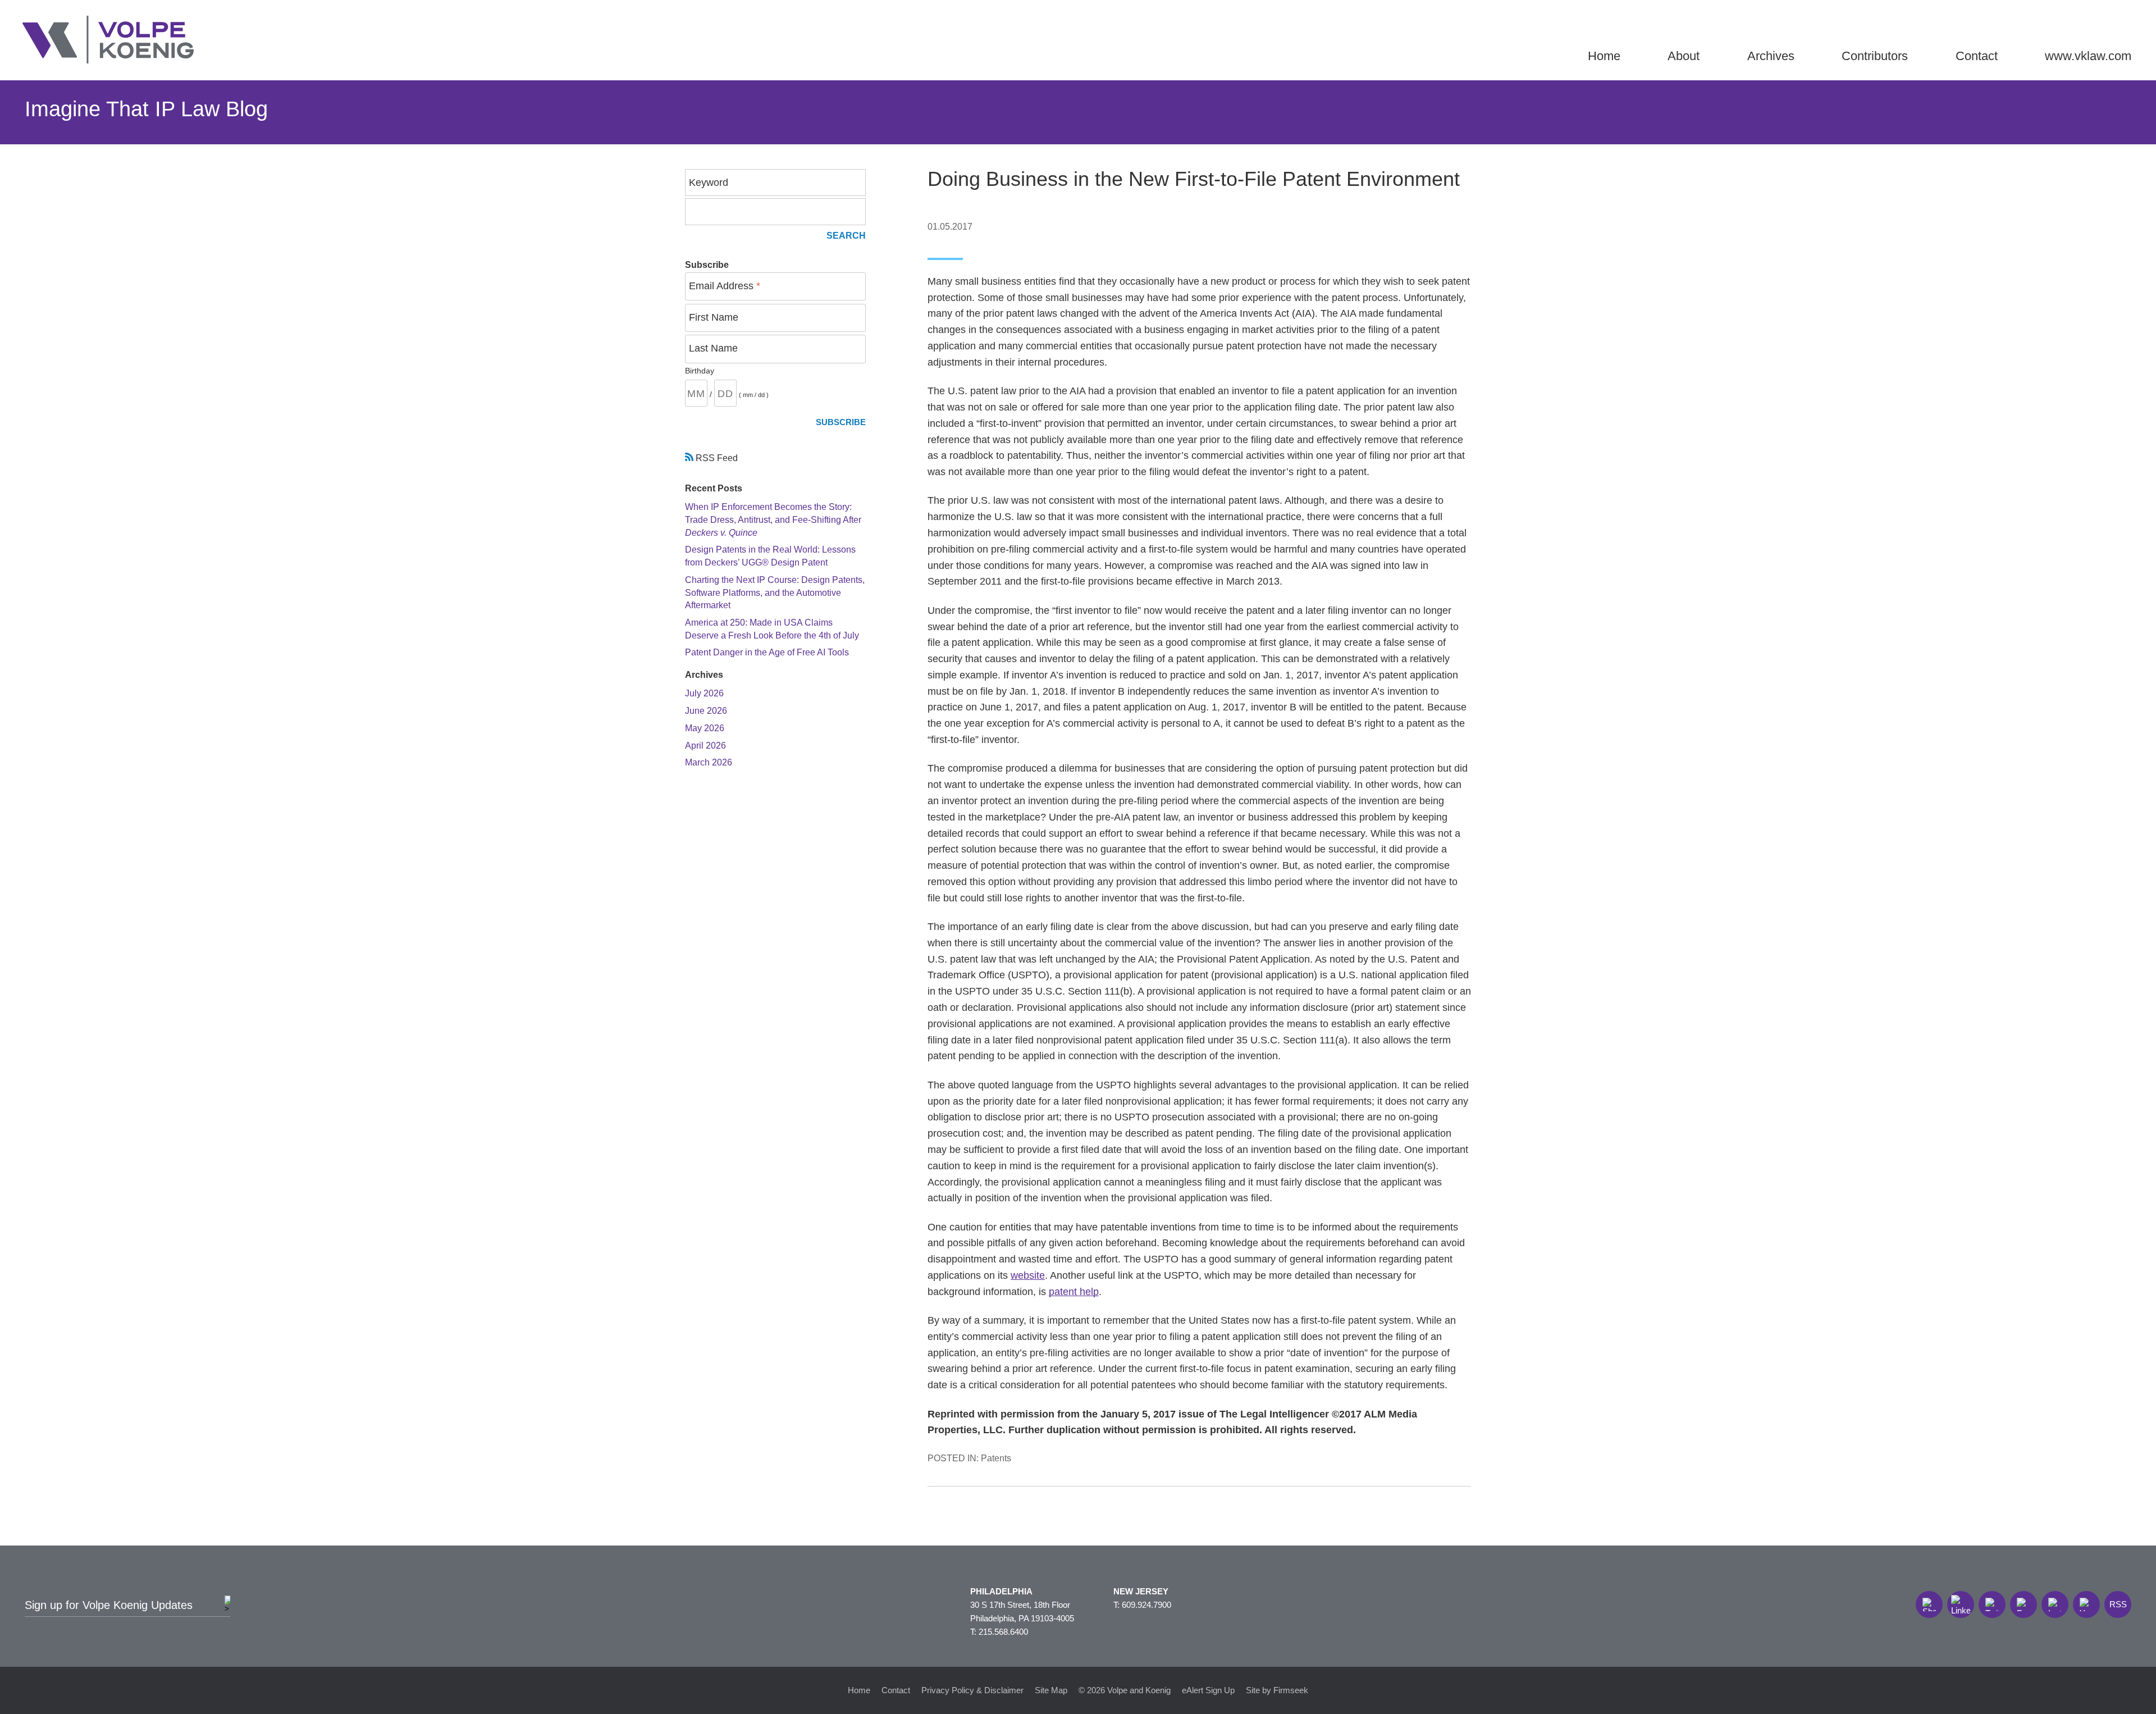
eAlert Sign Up (1208, 1690)
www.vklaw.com (2088, 56)
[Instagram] (2055, 1604)
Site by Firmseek (1277, 1690)
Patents (996, 1458)
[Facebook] (2023, 1604)
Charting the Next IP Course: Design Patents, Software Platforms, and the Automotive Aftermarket (775, 592)
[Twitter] (1992, 1604)
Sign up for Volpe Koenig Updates (109, 1605)
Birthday (700, 371)
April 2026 (705, 745)
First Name (714, 317)
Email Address (725, 286)
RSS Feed (716, 458)
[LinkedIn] (1961, 1604)
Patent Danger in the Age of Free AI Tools (767, 652)
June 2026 (706, 710)
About (1684, 56)
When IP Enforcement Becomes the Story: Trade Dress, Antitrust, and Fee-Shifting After (773, 519)
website (1028, 1275)
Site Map (1051, 1690)
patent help (1074, 1292)
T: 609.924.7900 (1142, 1605)
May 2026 (705, 728)
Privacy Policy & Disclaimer (972, 1690)
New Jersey (1141, 1591)
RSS (2118, 1604)
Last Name (713, 348)
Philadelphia (1001, 1591)
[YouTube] (2086, 1604)
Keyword (709, 183)
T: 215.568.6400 (999, 1632)
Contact (1977, 56)
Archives (1771, 56)
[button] (1929, 1604)
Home (1604, 56)
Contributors (1875, 56)
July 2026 (704, 693)
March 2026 (709, 762)
